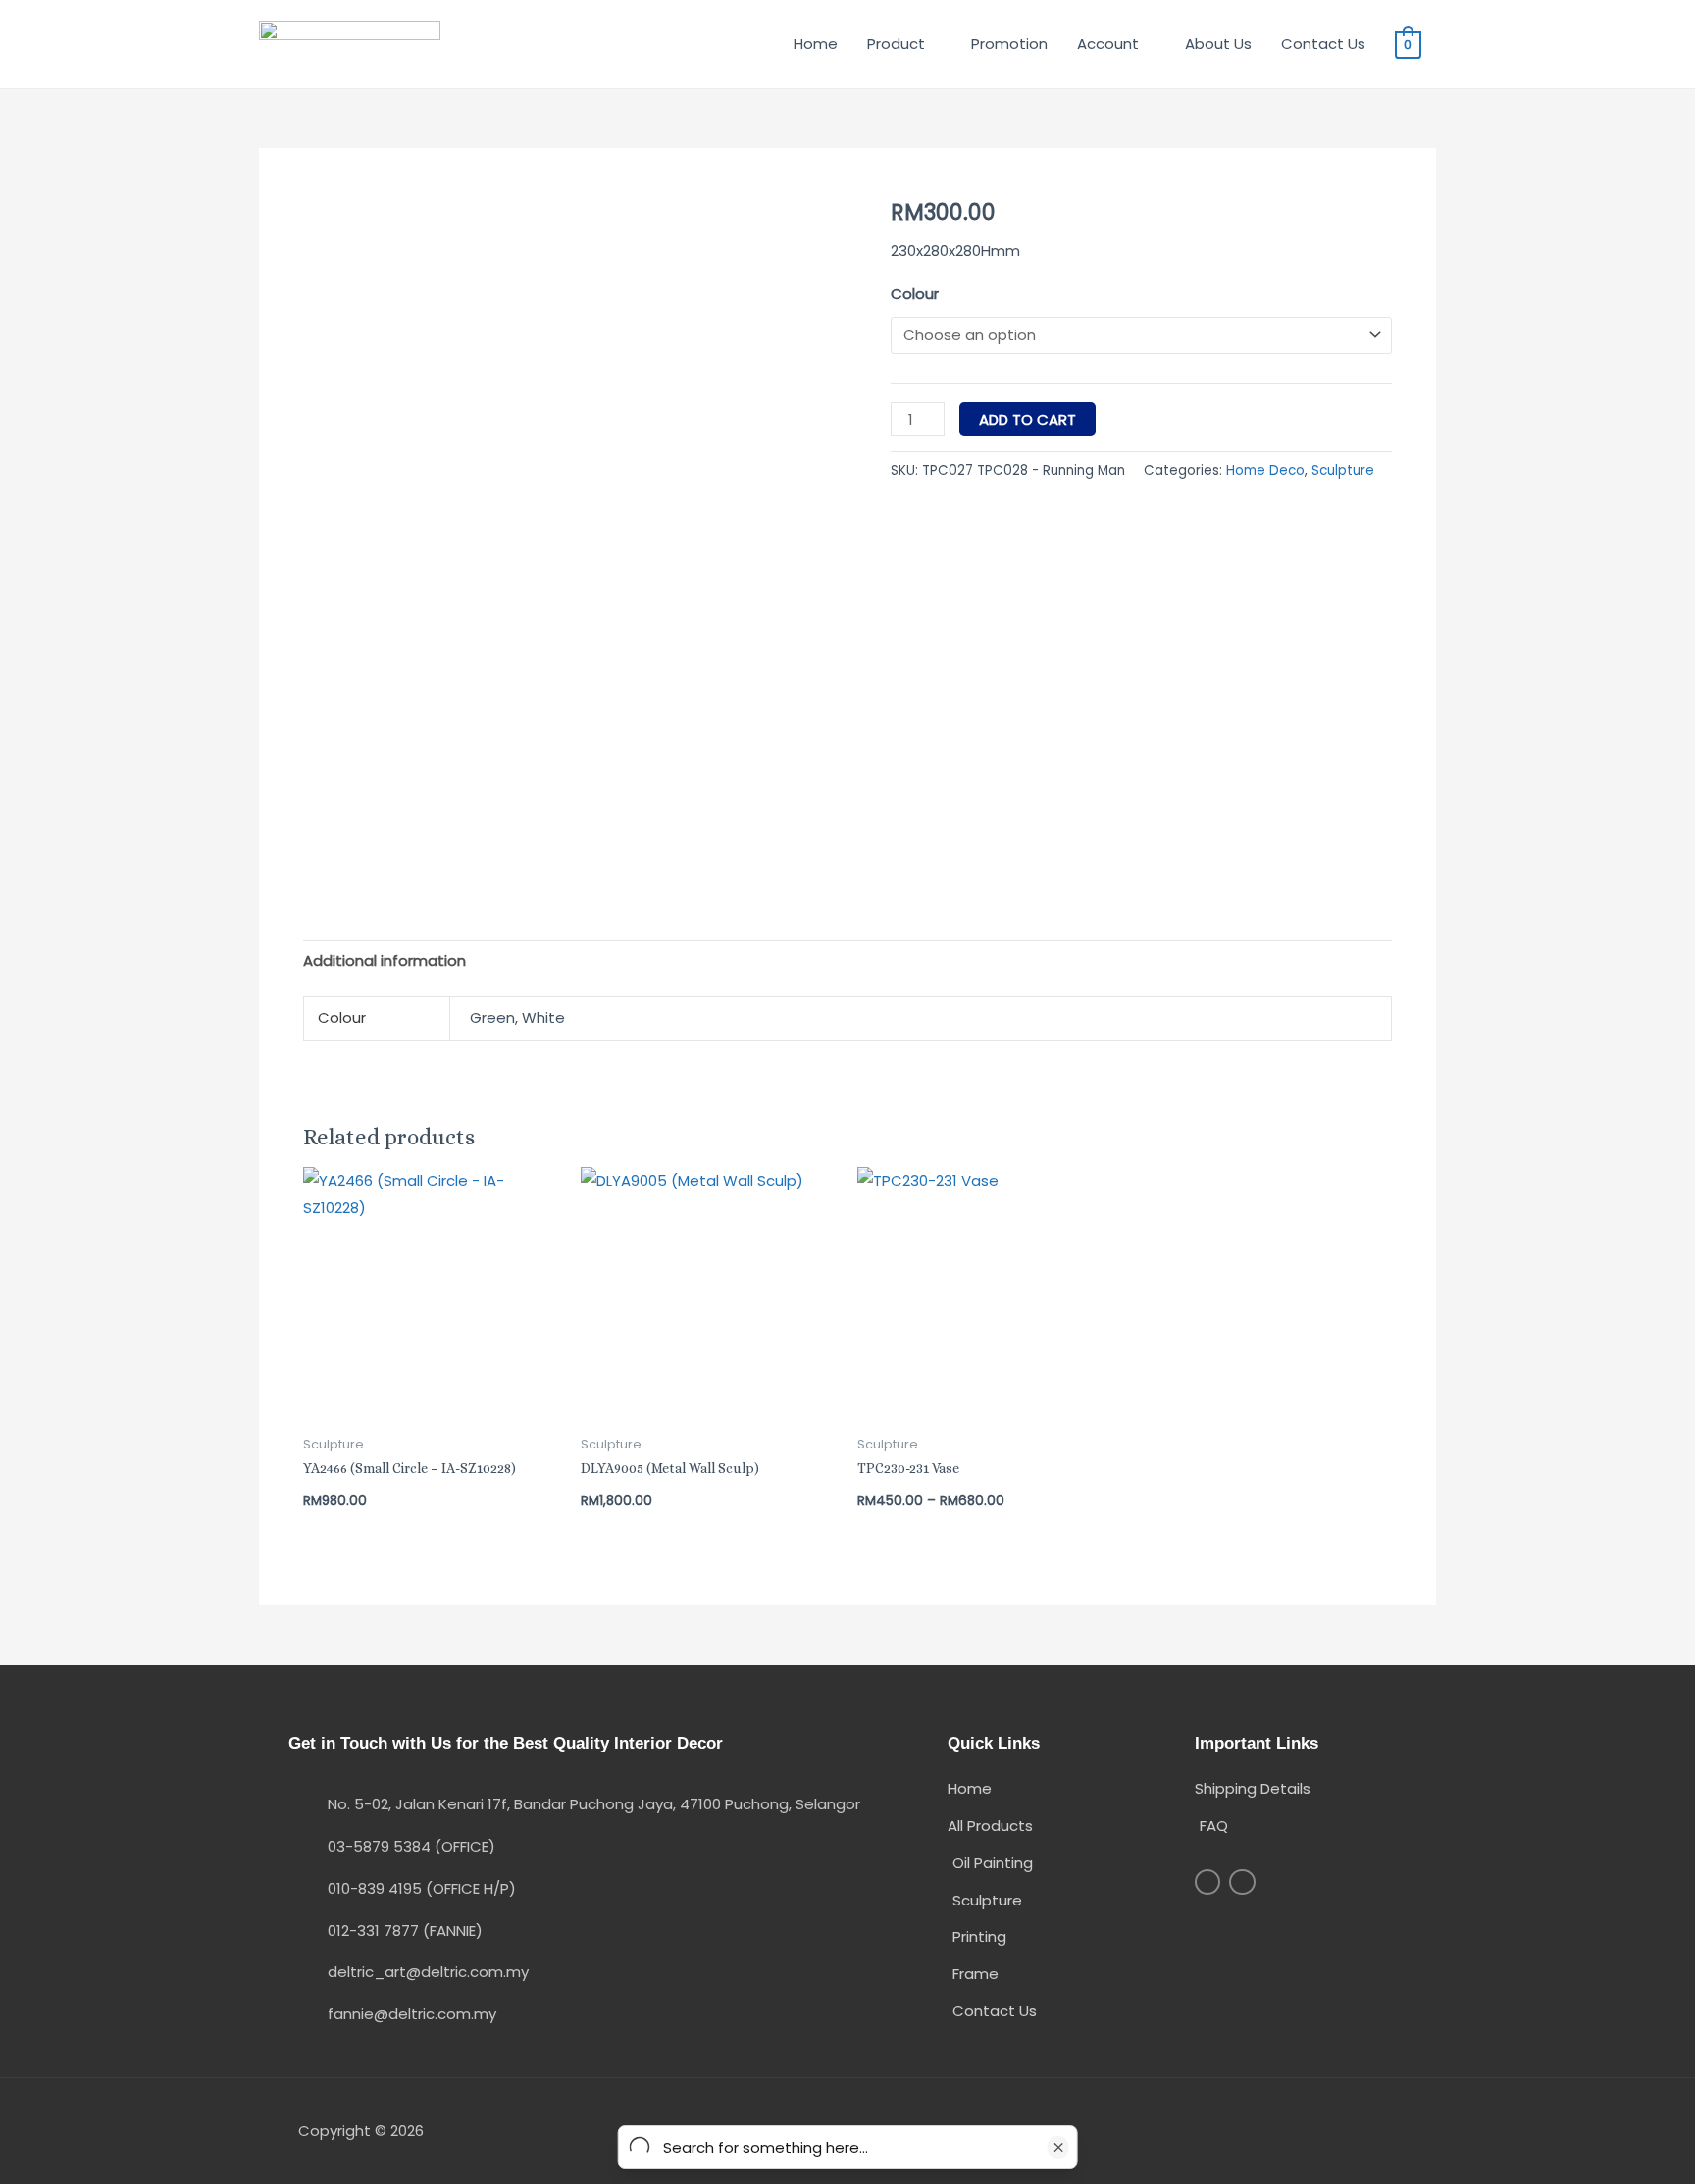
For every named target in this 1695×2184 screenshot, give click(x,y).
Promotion (1009, 44)
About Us (1218, 44)
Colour (915, 294)
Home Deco (1265, 470)
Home (816, 44)
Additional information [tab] (385, 961)
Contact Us (1323, 44)
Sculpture (1343, 470)
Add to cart (1027, 419)
